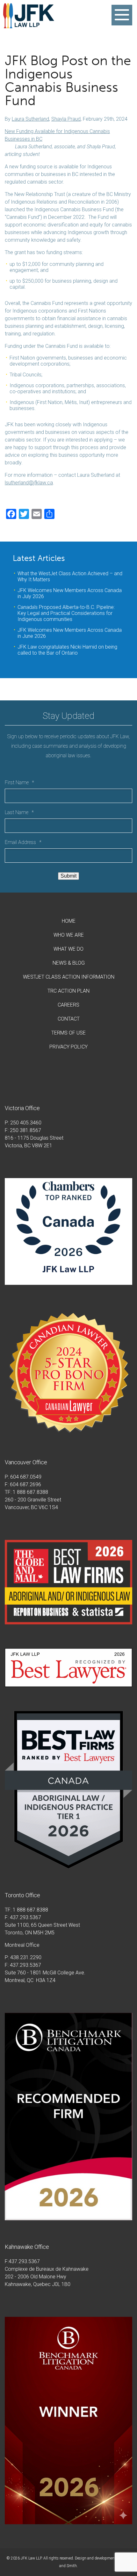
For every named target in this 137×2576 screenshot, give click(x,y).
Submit (68, 876)
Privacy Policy (68, 1047)
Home (69, 921)
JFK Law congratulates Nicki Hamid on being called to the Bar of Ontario (67, 650)
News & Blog (69, 963)
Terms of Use (68, 1033)
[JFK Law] (29, 25)
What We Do (68, 949)
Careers (68, 1005)
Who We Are (69, 935)
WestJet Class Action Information (69, 977)
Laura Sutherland (30, 119)
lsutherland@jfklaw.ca (29, 483)
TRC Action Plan (68, 991)
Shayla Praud (66, 119)
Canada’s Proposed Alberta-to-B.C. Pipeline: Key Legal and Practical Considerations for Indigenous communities (66, 613)
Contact (69, 1019)
